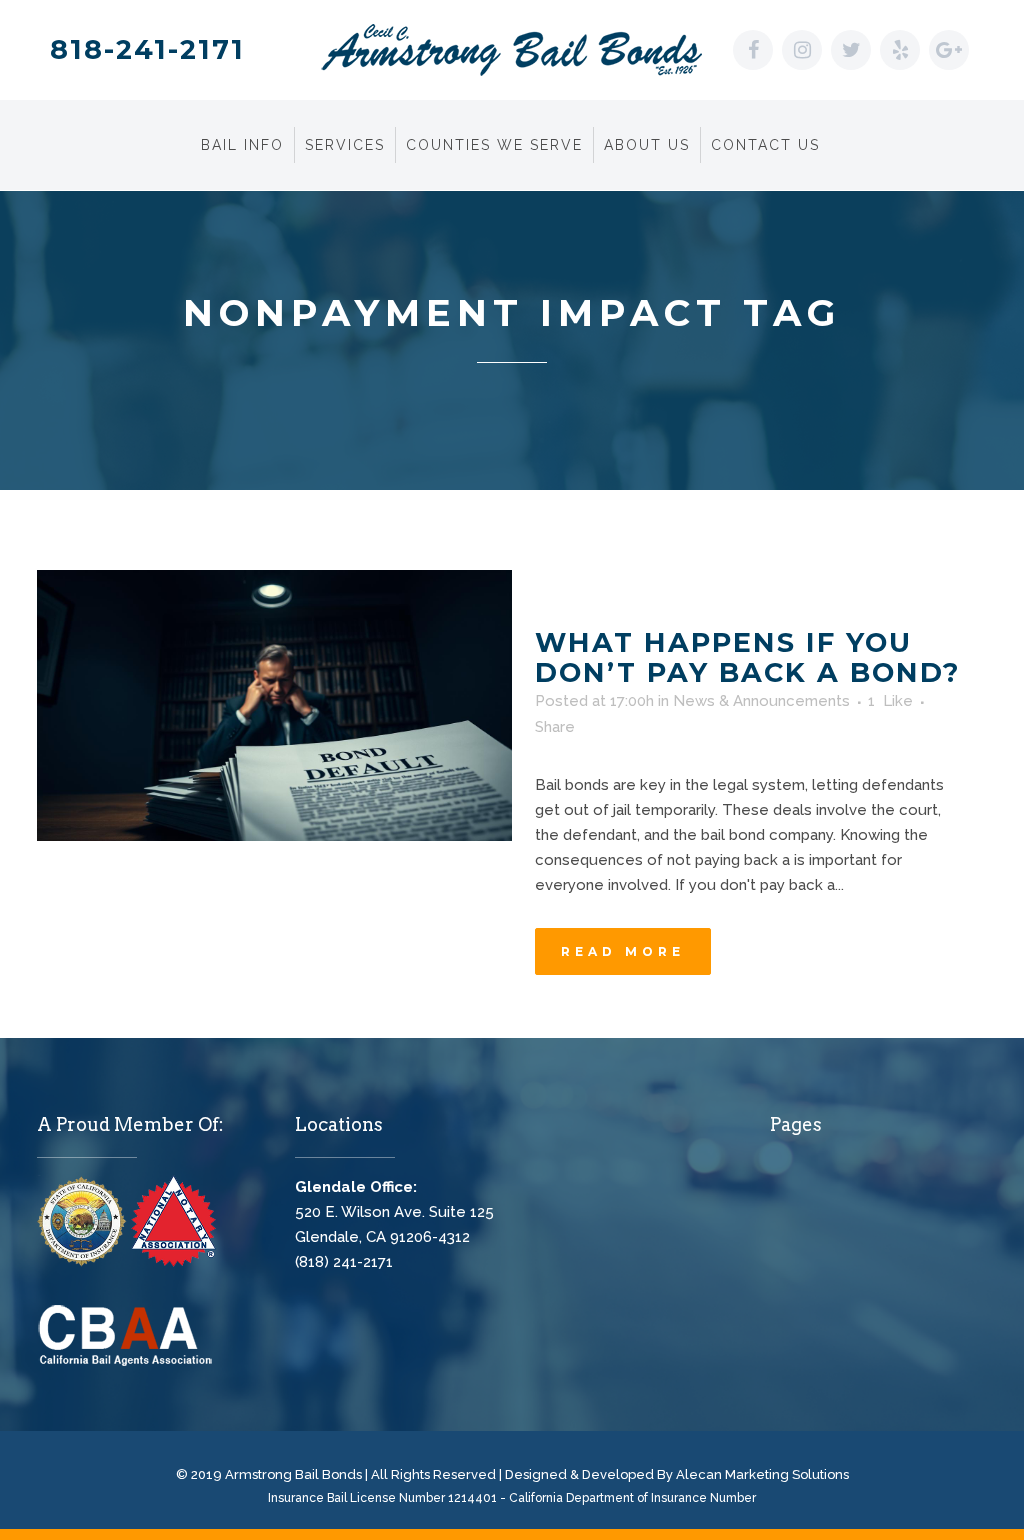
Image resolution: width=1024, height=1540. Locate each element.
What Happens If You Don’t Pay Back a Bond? (747, 657)
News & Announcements (761, 701)
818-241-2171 (147, 49)
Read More (623, 951)
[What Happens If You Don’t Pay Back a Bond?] (274, 705)
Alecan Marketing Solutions (762, 1474)
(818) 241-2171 (344, 1262)
